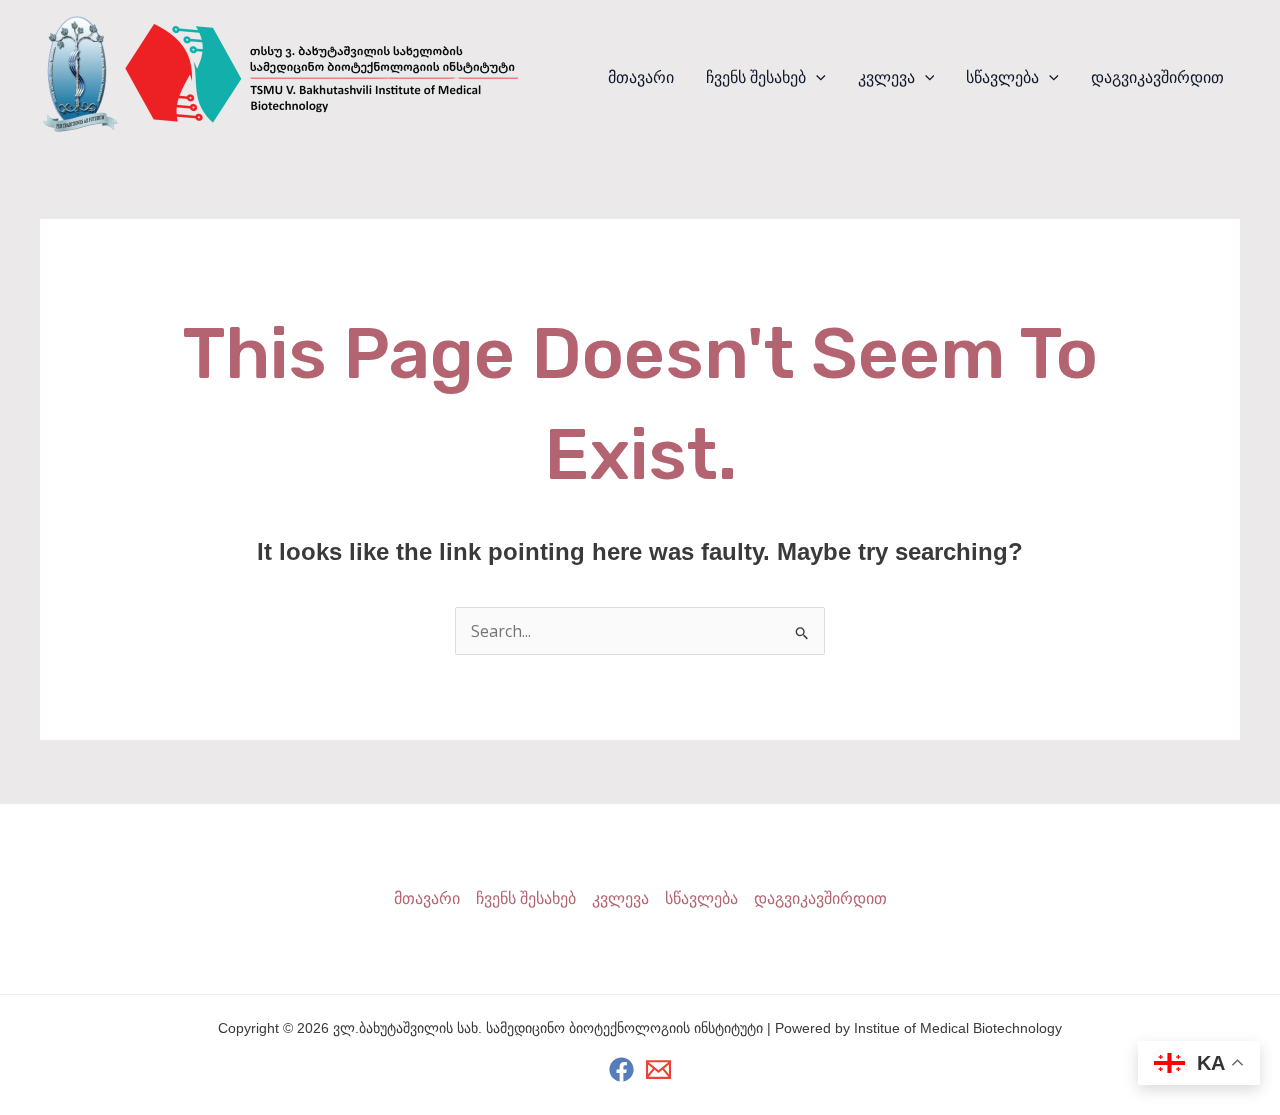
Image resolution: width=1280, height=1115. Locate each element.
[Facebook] (621, 1069)
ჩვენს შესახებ (756, 77)
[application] (816, 78)
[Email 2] (658, 1069)
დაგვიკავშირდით (1157, 77)
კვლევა (886, 77)
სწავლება (1002, 77)
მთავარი (641, 77)
